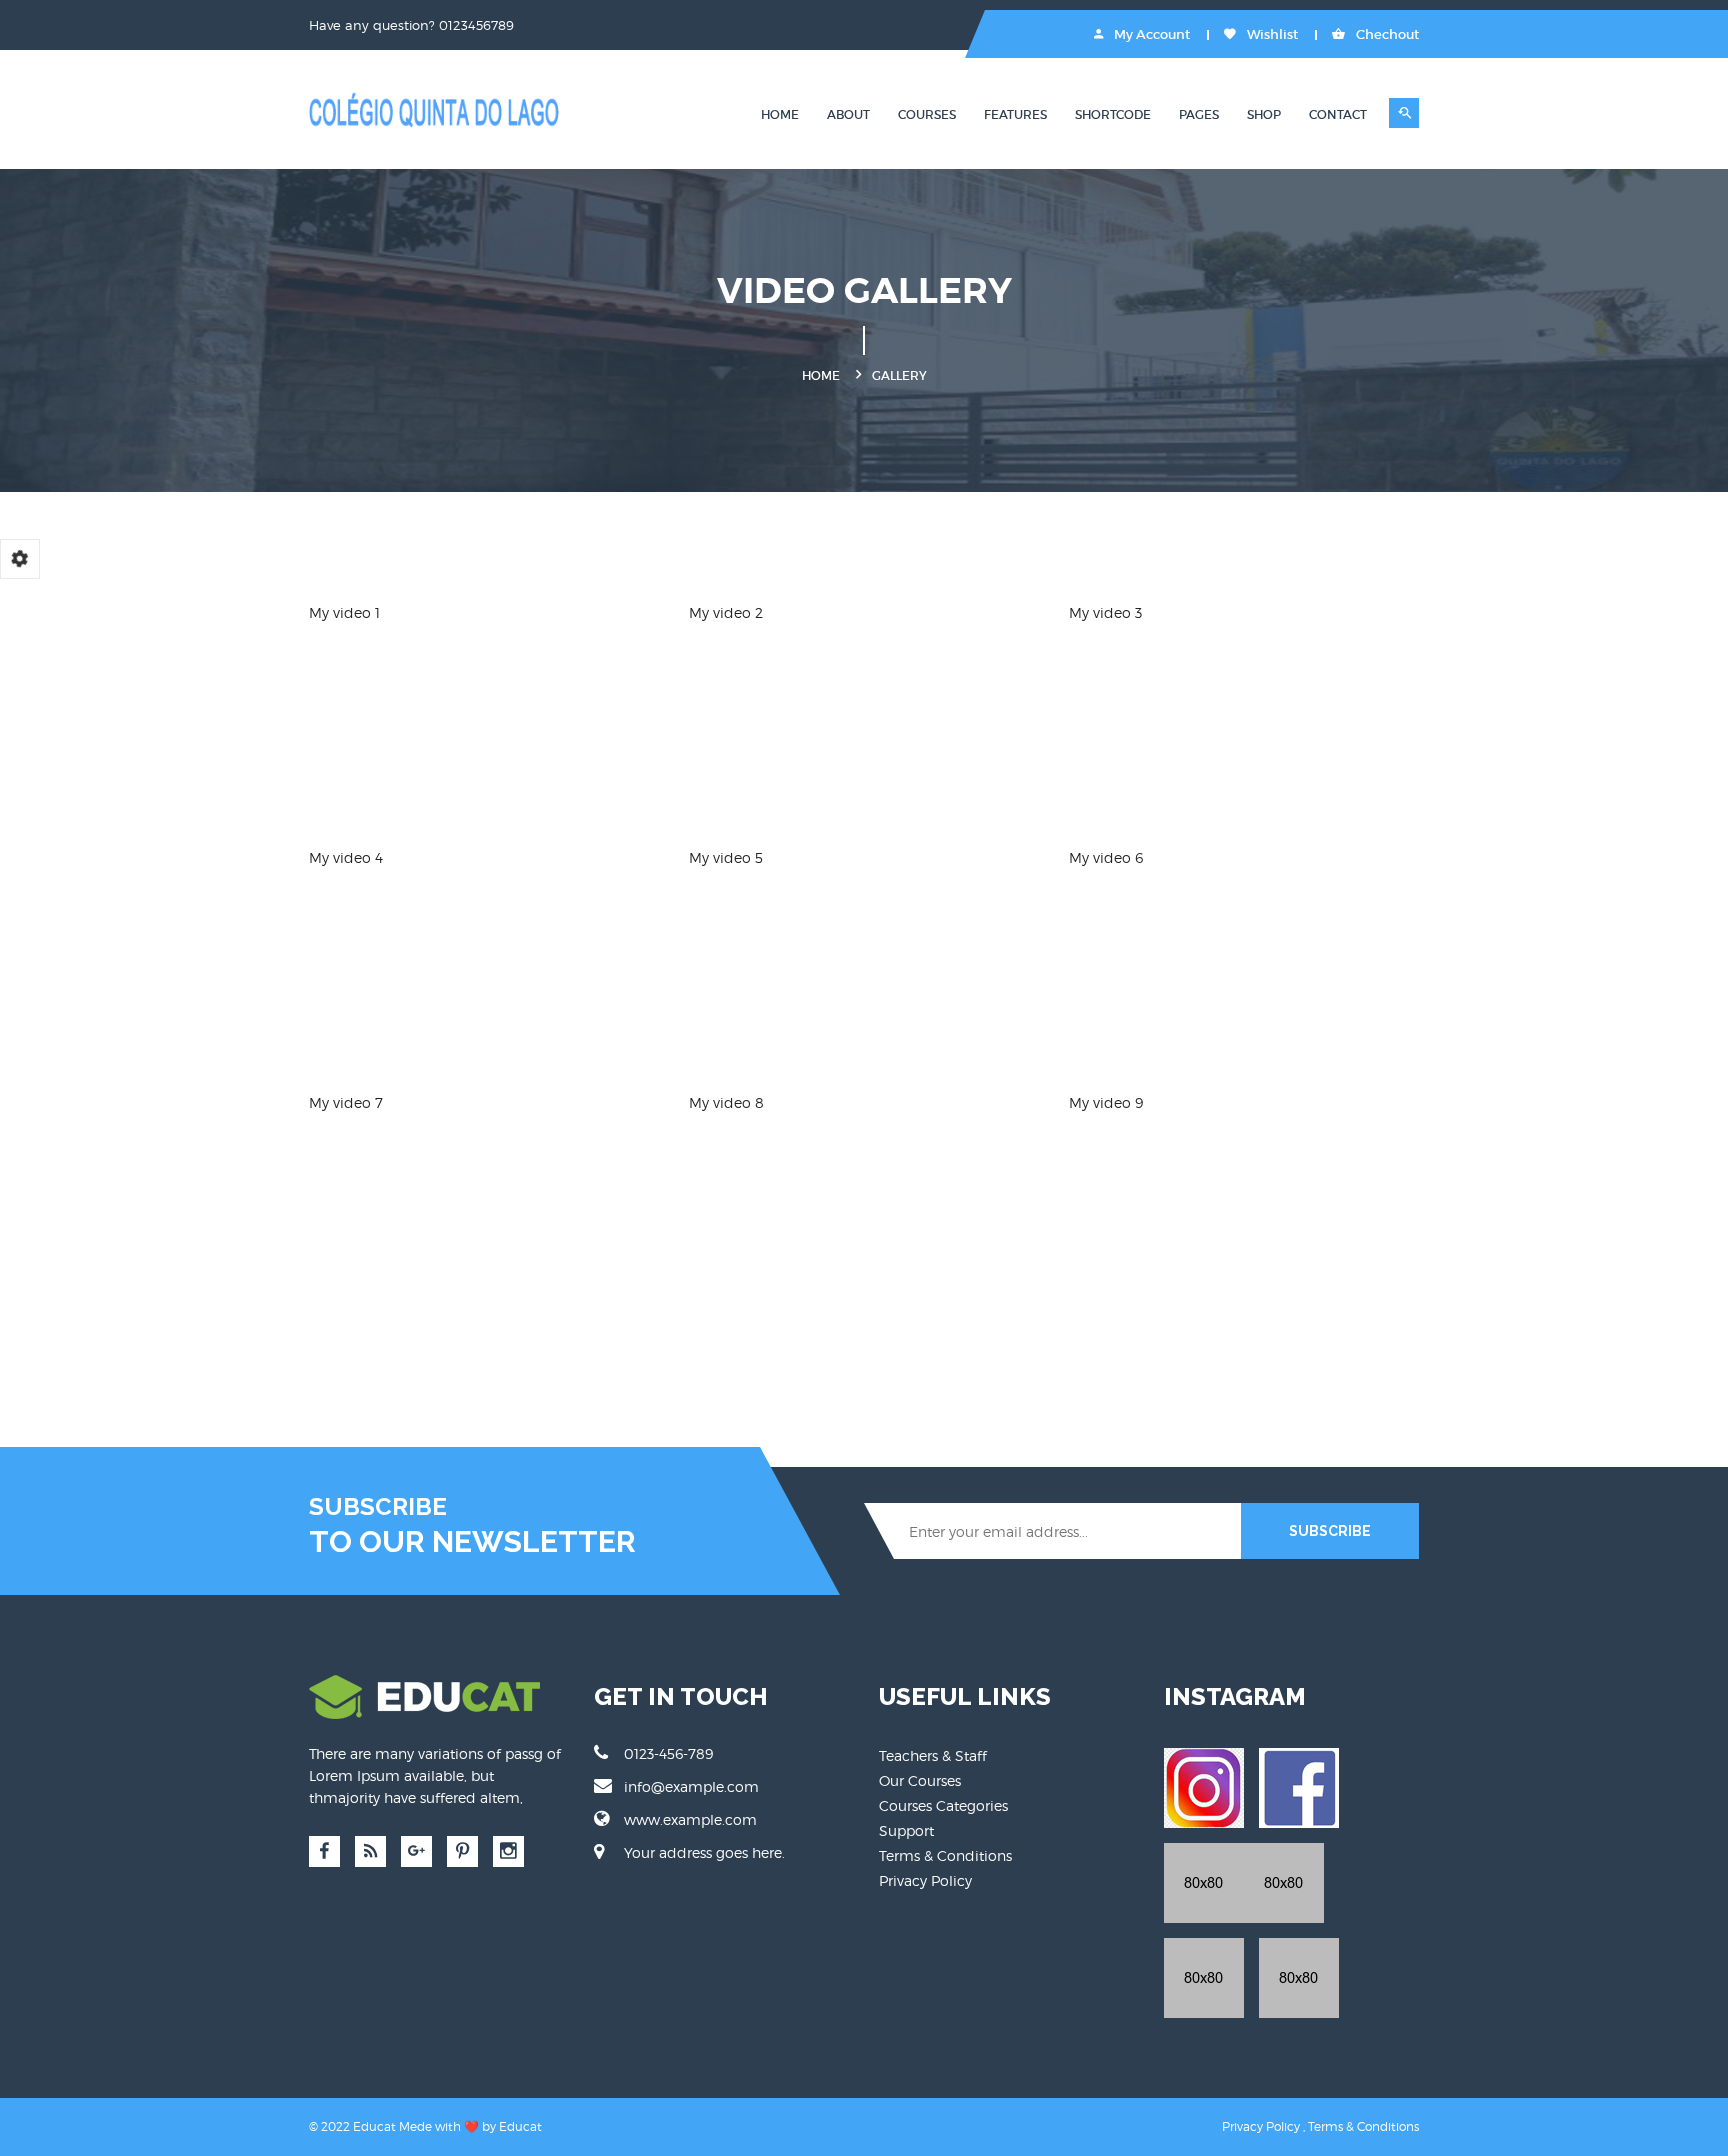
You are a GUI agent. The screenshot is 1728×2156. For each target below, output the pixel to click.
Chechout (1386, 34)
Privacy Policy (925, 1880)
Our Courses (920, 1780)
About (848, 114)
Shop (1264, 114)
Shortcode (1113, 114)
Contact (1338, 114)
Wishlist (1271, 34)
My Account (1150, 34)
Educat (520, 2126)
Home (780, 114)
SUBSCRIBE (1330, 1531)
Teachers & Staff (933, 1755)
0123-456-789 (668, 1753)
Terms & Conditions (945, 1855)
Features (1015, 114)
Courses (927, 114)
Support (906, 1830)
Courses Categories (943, 1805)
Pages (1199, 114)
